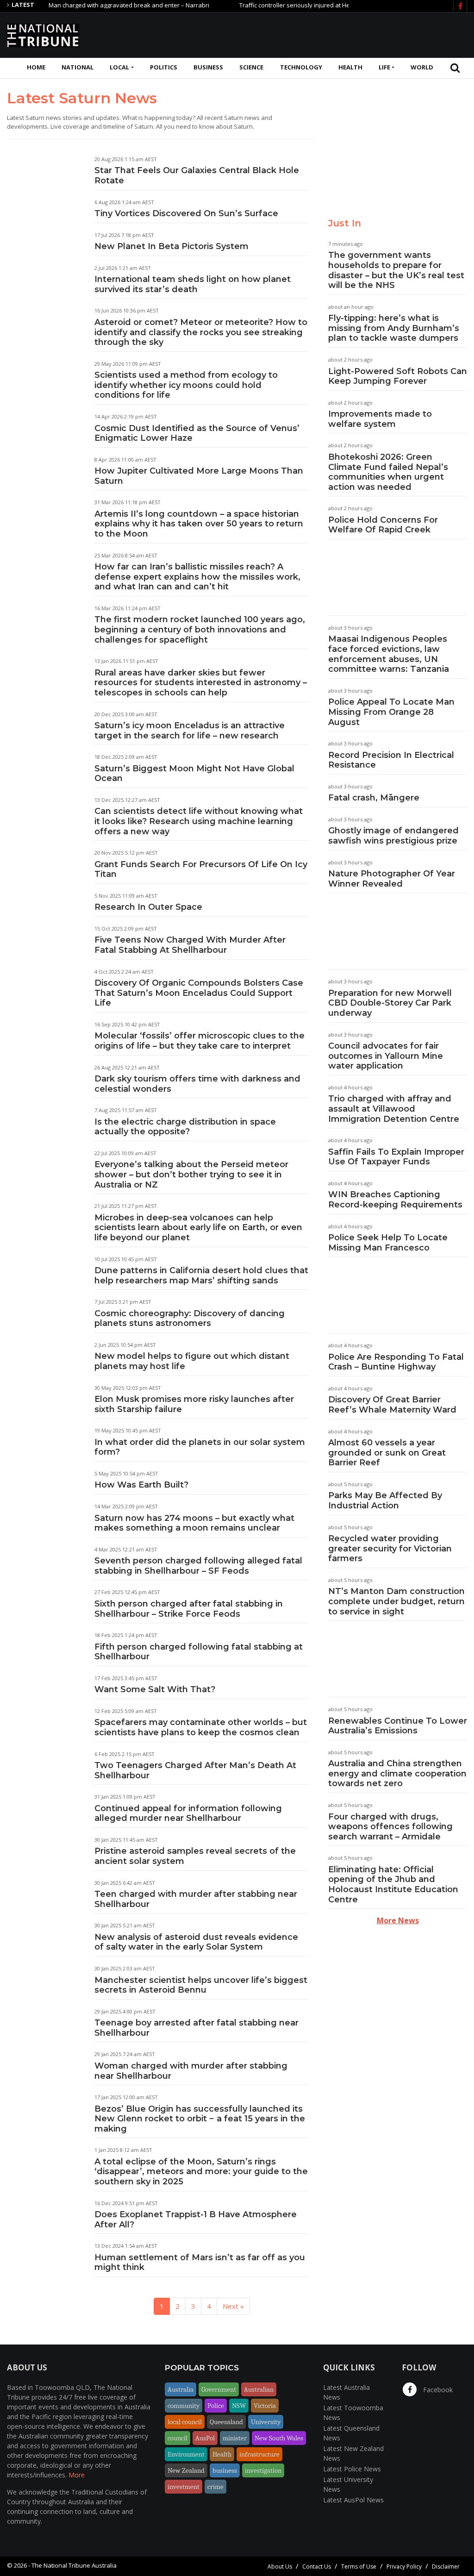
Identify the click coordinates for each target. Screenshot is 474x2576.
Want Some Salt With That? (155, 1689)
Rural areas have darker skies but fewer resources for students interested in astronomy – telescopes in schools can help (201, 683)
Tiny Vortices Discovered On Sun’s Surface (186, 213)
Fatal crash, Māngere (374, 798)
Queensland (226, 2422)
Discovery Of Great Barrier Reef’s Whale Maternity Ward (392, 1405)
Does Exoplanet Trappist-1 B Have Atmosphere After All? (196, 2220)
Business (208, 67)
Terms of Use (359, 2567)
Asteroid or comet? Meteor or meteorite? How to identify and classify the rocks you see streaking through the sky (201, 332)
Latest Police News (352, 2469)
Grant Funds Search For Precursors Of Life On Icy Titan (201, 869)
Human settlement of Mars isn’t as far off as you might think (200, 2263)
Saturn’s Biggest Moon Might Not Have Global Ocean (194, 774)
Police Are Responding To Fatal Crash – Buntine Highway (396, 1362)
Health (350, 67)
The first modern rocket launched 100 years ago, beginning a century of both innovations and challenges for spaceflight (200, 629)
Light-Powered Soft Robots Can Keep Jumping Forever (398, 376)
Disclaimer (446, 2567)
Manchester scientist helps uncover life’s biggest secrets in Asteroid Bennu (201, 1985)
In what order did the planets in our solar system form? (200, 1447)
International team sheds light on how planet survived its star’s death (193, 284)
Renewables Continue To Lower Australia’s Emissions (398, 1726)
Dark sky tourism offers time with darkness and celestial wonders (197, 1084)
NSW (239, 2406)
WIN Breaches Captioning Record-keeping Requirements (395, 1200)
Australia (181, 2389)
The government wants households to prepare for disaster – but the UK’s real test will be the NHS (396, 270)
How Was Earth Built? (141, 1485)
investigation (263, 2470)
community (184, 2406)
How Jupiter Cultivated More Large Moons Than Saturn (199, 476)
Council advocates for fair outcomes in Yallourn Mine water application (386, 1056)
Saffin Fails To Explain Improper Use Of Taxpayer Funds (396, 1157)
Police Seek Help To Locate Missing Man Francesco (388, 1243)
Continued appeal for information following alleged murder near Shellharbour (188, 1813)
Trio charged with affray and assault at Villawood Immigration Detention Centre (394, 1109)
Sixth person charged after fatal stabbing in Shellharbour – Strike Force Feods (189, 1609)
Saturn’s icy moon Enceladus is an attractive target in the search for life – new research (190, 731)
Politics (164, 67)
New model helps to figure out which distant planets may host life (192, 1361)
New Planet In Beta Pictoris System (172, 246)
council (178, 2438)
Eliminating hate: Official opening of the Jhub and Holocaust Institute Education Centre (393, 1885)
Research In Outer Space (148, 907)
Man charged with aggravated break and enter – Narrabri (95, 5)
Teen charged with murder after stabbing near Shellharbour (196, 1899)
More (77, 2475)
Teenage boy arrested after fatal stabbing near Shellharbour (196, 2028)
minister (235, 2438)
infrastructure (259, 2454)
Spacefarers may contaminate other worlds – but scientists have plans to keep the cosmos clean (201, 1727)
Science (251, 67)
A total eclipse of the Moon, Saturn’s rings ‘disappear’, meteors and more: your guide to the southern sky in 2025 (201, 2172)
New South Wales (279, 2438)
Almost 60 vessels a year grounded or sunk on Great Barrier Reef (387, 1453)
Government (219, 2389)
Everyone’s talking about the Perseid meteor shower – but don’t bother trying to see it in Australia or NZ (191, 1174)
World (422, 67)
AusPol (205, 2438)
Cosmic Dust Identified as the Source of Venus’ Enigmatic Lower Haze (197, 433)
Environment (186, 2454)
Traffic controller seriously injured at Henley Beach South (285, 5)
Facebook (437, 2390)
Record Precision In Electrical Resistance (391, 760)
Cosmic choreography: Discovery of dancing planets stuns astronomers (190, 1319)
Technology (301, 67)
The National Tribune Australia (74, 2565)
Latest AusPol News (353, 2500)
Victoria (265, 2406)
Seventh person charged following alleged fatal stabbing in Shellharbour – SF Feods (198, 1566)
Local (119, 67)
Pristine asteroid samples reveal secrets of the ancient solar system (195, 1856)
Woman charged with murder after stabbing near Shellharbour (191, 2071)
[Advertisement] (299, 34)
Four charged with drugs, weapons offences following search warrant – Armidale (390, 1827)
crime (215, 2487)
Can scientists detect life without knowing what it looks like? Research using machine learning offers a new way (199, 821)
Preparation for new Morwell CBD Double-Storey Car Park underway (390, 1003)
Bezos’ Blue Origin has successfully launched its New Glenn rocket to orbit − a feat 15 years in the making (200, 2119)
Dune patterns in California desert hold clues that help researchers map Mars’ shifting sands (201, 1275)
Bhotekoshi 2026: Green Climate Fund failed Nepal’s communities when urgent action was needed (388, 472)
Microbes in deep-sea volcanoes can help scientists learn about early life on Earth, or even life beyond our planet (198, 1228)
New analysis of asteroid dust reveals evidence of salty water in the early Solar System (196, 1942)
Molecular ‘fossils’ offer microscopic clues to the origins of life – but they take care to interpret (200, 1041)
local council (185, 2422)
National (78, 67)
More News (398, 1920)
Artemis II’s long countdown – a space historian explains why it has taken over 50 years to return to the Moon (199, 524)
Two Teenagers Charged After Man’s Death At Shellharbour (195, 1770)
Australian (259, 2389)
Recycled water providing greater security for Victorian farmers (390, 1548)
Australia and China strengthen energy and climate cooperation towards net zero (397, 1773)
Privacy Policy (404, 2567)
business (225, 2470)
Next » (233, 2306)
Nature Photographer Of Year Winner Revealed (392, 879)
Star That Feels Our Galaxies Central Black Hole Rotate (197, 175)
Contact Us (317, 2567)
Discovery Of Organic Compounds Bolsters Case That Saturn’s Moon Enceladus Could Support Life (199, 993)
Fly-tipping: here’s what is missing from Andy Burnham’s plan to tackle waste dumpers (394, 328)
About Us (280, 2567)
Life (384, 67)
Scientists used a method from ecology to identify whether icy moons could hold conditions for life (186, 385)
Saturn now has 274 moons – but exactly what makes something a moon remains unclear (194, 1523)
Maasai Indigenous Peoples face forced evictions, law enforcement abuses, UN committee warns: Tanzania (389, 654)
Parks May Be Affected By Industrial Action (385, 1501)
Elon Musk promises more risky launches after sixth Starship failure (194, 1404)
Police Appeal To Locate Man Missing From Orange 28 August (391, 712)
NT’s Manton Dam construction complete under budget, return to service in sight (396, 1601)
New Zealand (186, 2470)
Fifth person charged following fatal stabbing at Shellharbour (199, 1652)
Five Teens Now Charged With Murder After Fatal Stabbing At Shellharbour (190, 945)
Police (216, 2406)
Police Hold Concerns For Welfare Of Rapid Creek (383, 525)
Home (36, 67)
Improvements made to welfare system (380, 419)
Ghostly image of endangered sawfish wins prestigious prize (393, 836)
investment (184, 2487)
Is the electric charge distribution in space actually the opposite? (185, 1127)
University (266, 2422)
